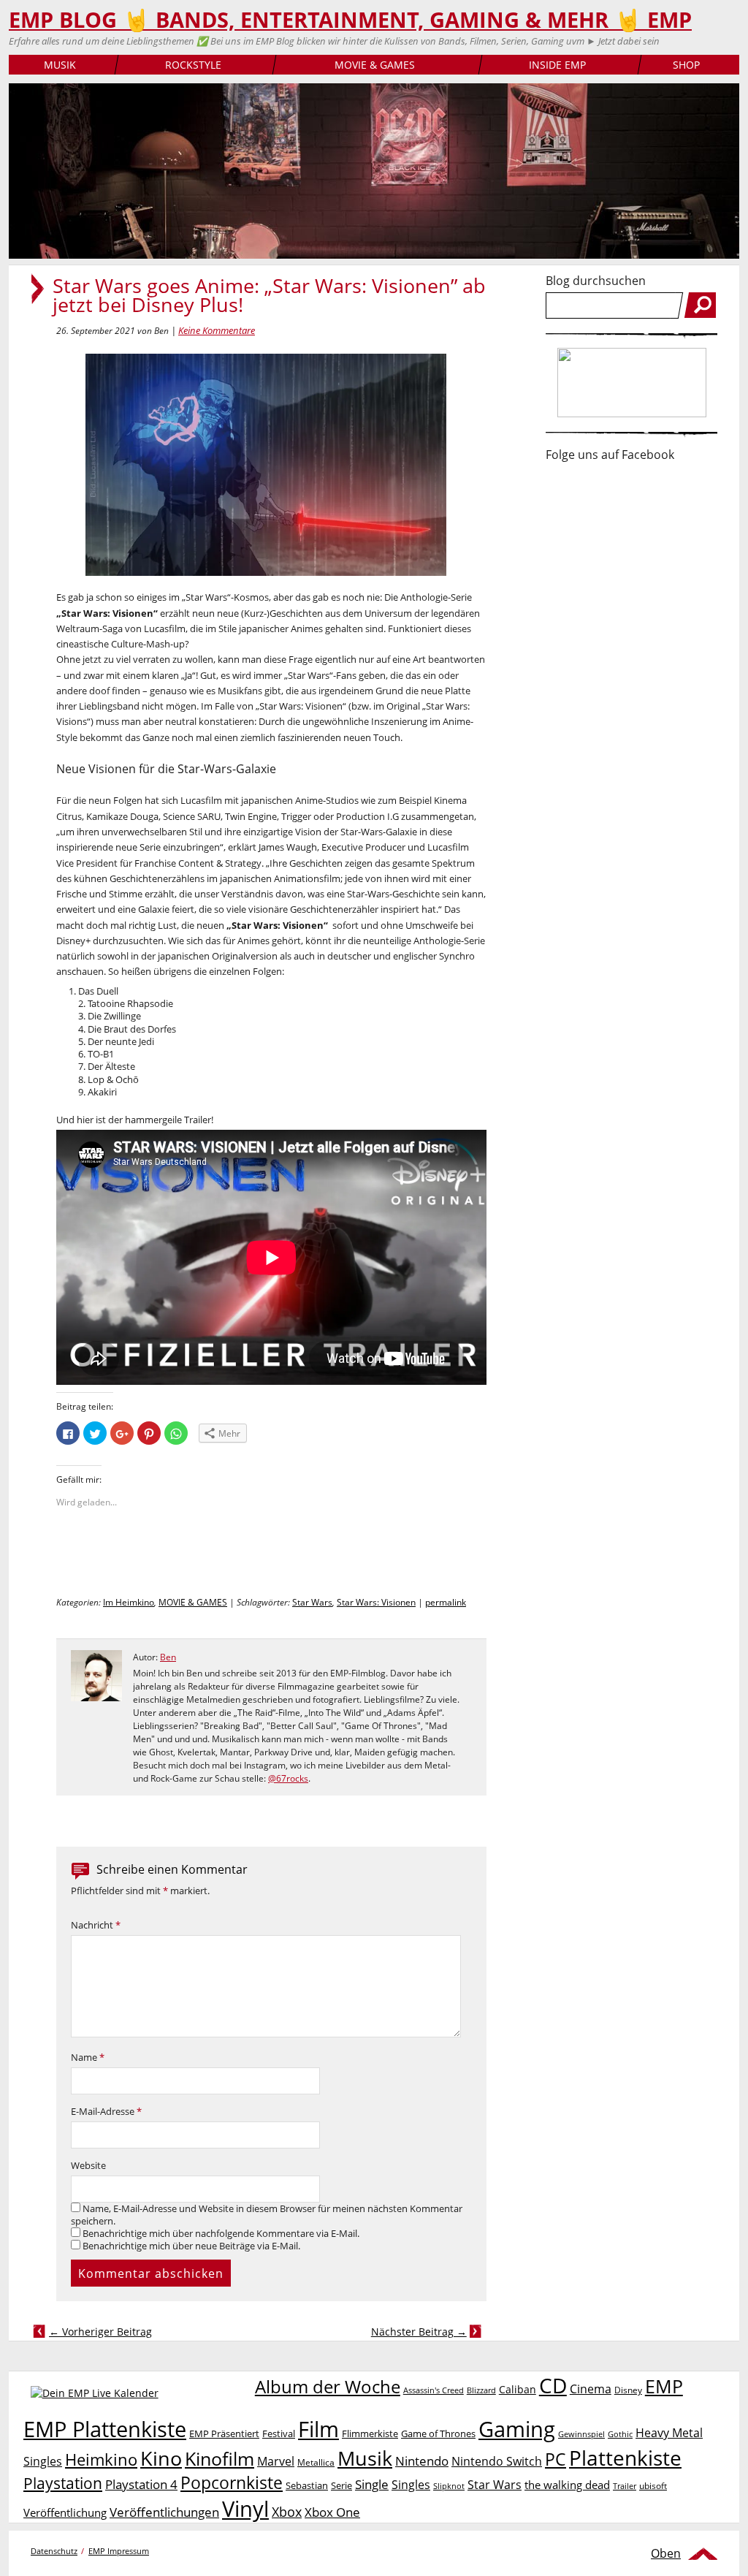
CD (553, 2385)
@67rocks (288, 1778)
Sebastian (307, 2485)
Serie (341, 2485)
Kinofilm (220, 2458)
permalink (446, 1602)
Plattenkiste (625, 2458)
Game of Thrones (438, 2433)
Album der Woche (328, 2387)
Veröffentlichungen (164, 2512)
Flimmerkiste (370, 2433)
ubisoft (653, 2486)
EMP (664, 2386)
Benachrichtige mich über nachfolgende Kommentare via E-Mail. (221, 2234)
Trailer (625, 2486)
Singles (411, 2484)
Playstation (63, 2483)
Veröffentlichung (65, 2512)
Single (372, 2484)
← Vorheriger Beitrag (100, 2332)
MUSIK (60, 65)
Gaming (517, 2429)
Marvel (276, 2461)
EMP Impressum (119, 2551)
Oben (666, 2553)
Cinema (591, 2389)
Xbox (287, 2512)
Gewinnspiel (581, 2434)
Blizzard (481, 2390)
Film (318, 2429)
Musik (365, 2458)
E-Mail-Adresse (106, 2112)
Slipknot (449, 2486)
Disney (628, 2390)
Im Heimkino (129, 1602)
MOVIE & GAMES (375, 65)
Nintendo (422, 2461)
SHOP (686, 65)
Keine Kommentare (217, 330)
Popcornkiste (232, 2483)
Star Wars (312, 1602)
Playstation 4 (141, 2484)
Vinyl (245, 2508)
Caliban (518, 2389)
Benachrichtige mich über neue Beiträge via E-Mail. (191, 2246)
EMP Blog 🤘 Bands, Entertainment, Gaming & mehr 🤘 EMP (350, 20)
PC (556, 2459)
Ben (168, 1657)
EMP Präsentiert (224, 2433)
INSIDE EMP (557, 65)
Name (88, 2058)
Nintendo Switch (497, 2461)
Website (88, 2166)
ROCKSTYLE (193, 65)
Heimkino (101, 2459)
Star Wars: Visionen (376, 1602)
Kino (161, 2458)
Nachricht (96, 1925)
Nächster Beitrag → (419, 2332)
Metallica (316, 2462)
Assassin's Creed (434, 2390)
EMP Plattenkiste (105, 2429)
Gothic (620, 2434)
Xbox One (332, 2512)
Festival (279, 2433)
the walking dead (567, 2485)
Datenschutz (54, 2551)
